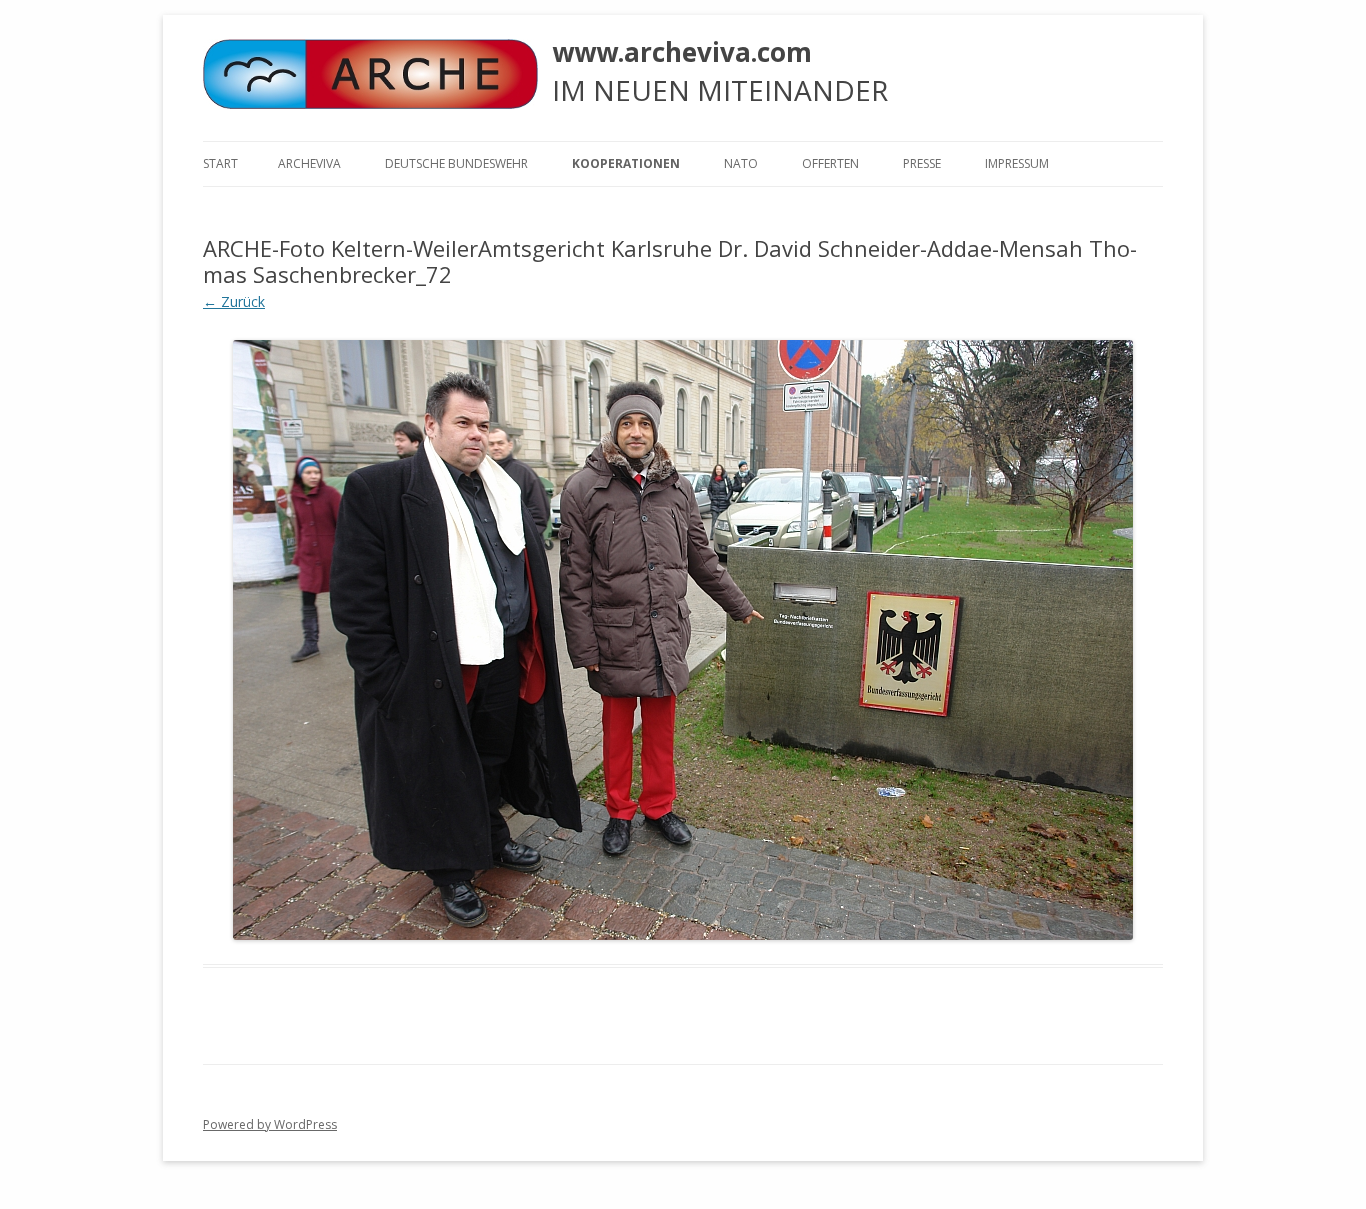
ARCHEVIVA (309, 163)
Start (220, 163)
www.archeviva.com (682, 52)
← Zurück (234, 301)
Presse (922, 163)
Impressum (1017, 163)
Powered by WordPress (270, 1124)
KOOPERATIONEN (626, 163)
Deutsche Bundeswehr (456, 163)
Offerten (830, 163)
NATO (741, 163)
